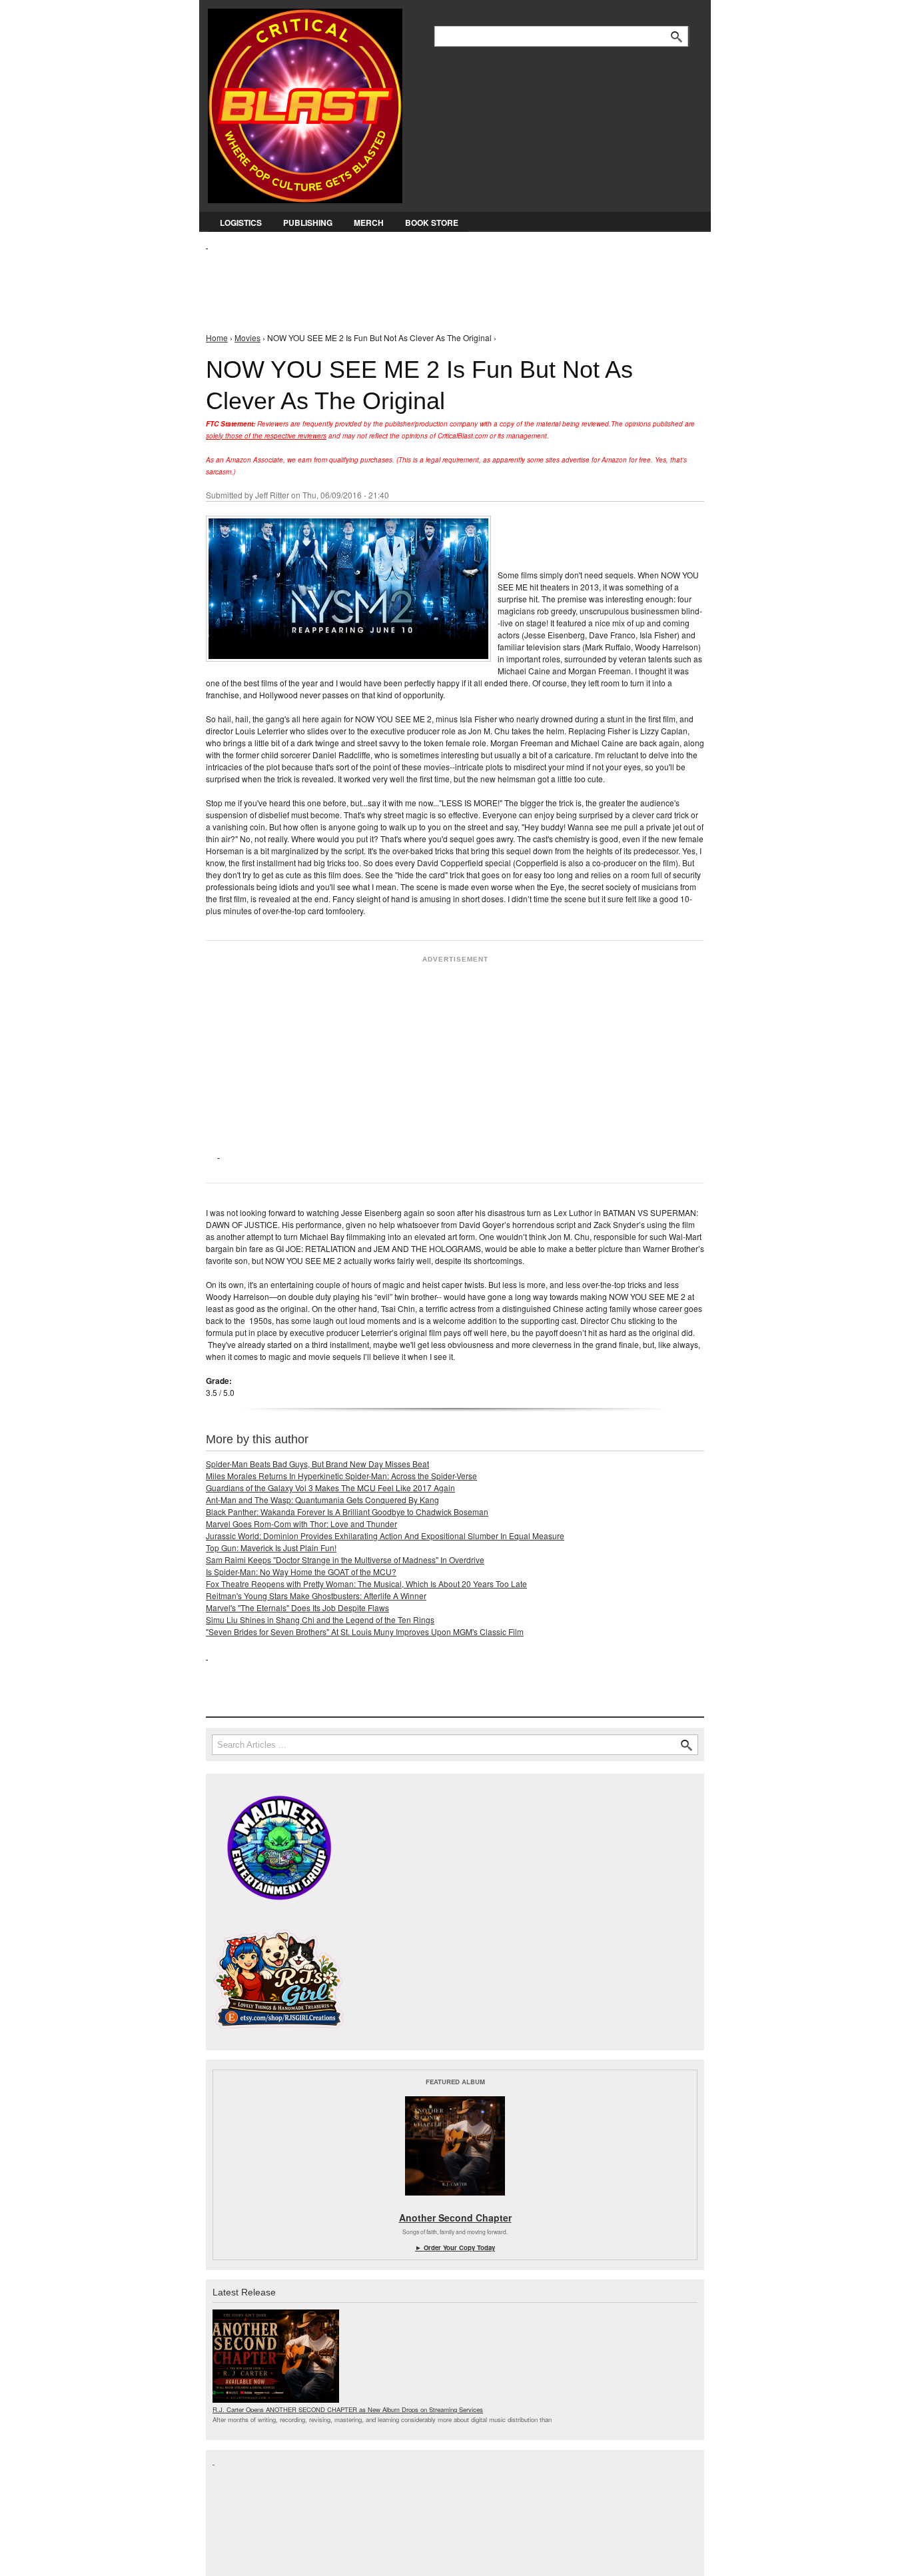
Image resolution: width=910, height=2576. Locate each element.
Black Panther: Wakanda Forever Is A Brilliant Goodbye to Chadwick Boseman (347, 1512)
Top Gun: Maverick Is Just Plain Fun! (271, 1548)
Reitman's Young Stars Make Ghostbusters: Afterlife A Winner (316, 1596)
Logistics (241, 223)
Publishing (308, 223)
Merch (369, 223)
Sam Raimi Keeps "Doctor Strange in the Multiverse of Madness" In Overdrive (345, 1560)
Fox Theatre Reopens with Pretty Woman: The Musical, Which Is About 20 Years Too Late (366, 1584)
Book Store (432, 223)
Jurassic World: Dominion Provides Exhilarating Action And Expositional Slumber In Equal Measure (385, 1536)
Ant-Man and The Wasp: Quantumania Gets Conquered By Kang (322, 1500)
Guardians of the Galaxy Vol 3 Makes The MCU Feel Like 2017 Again (330, 1488)
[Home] (305, 103)
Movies (247, 337)
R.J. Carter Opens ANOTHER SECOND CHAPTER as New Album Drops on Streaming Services (348, 2409)
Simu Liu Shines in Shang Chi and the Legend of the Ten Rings (320, 1619)
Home (217, 337)
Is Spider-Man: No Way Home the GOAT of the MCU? (301, 1572)
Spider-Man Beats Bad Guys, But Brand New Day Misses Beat (317, 1464)
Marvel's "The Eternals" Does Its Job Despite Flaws (297, 1608)
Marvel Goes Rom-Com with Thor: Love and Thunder (301, 1524)
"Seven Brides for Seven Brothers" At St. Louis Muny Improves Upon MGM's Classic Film (365, 1631)
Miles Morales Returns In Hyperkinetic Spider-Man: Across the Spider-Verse (341, 1476)
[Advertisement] (448, 281)
